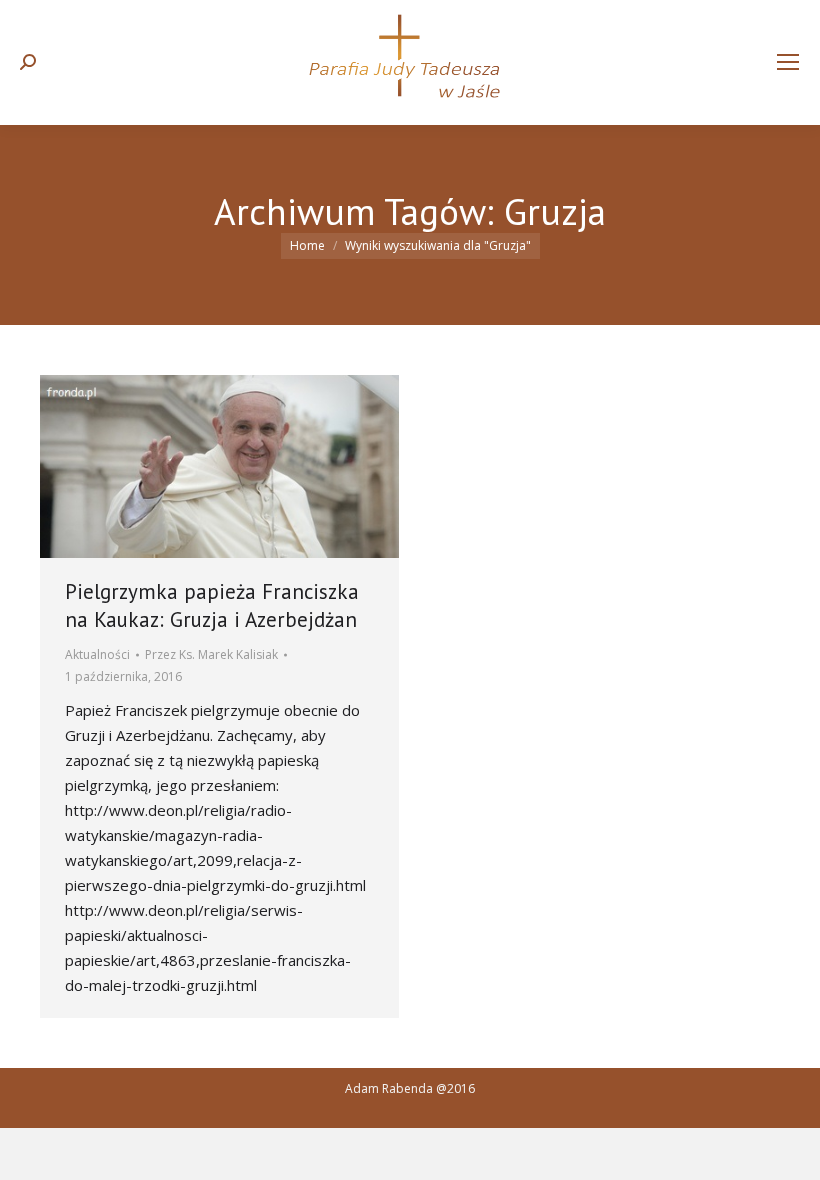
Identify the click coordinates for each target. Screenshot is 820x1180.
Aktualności (97, 654)
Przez (211, 654)
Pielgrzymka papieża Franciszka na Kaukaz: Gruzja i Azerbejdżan (212, 605)
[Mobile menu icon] (788, 62)
